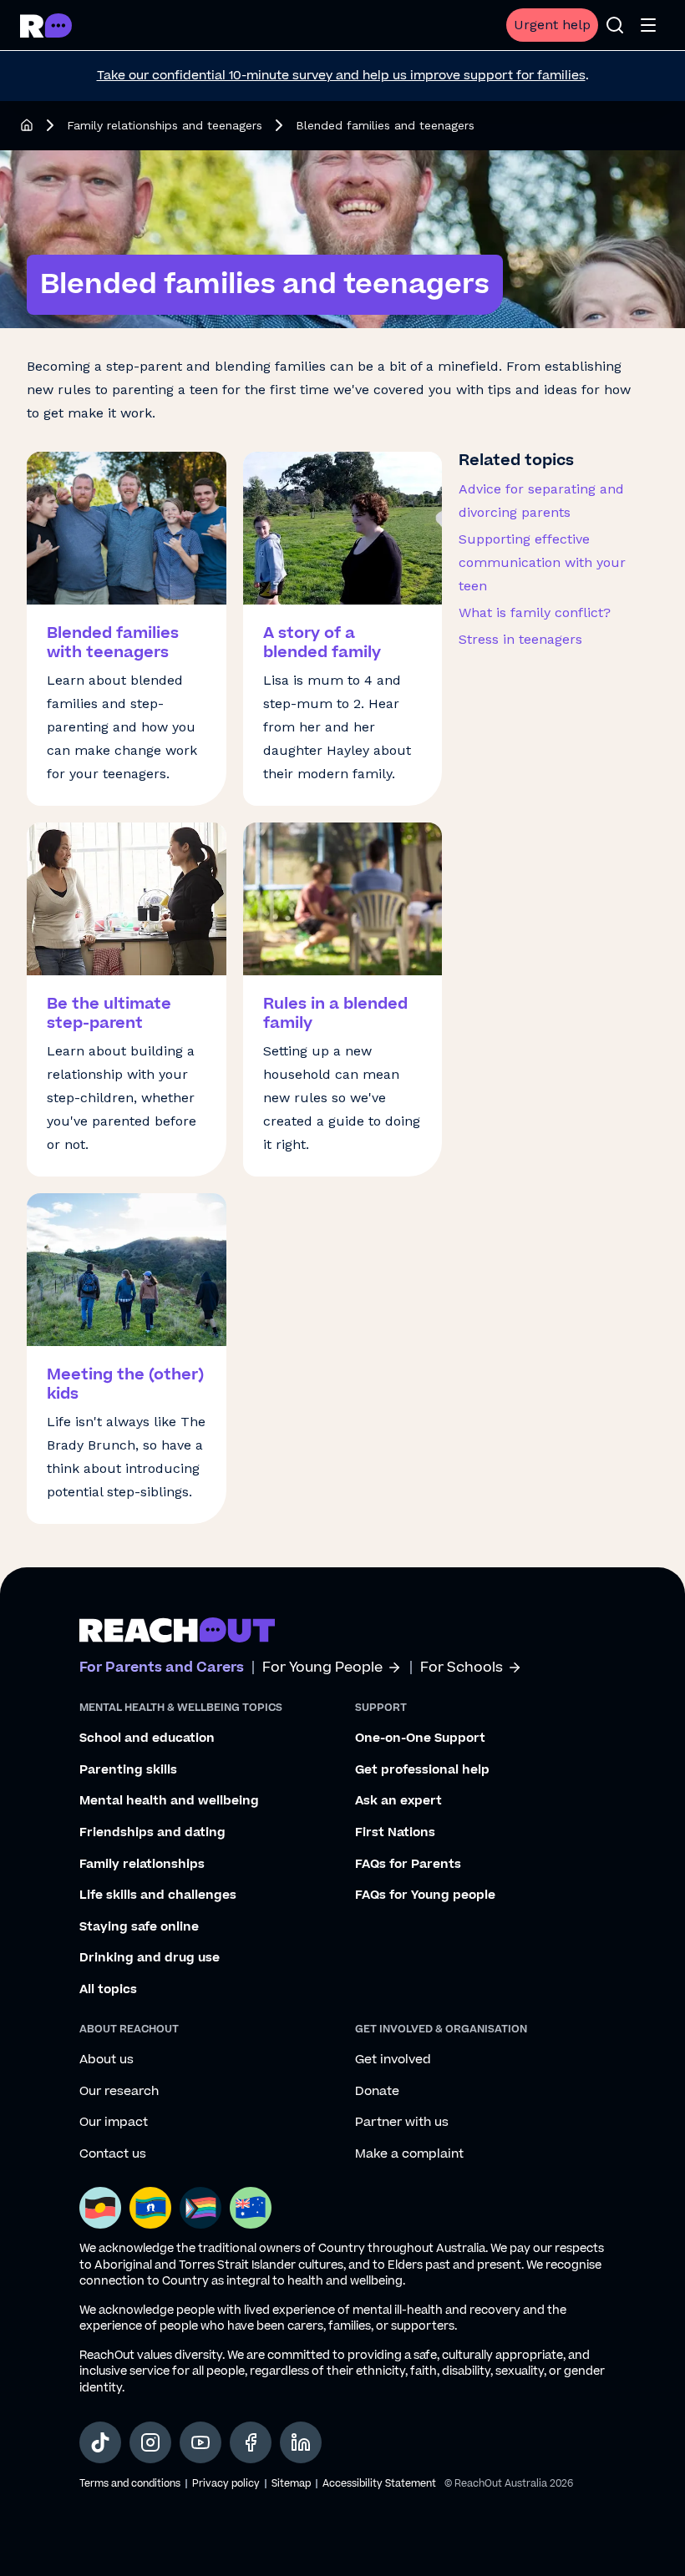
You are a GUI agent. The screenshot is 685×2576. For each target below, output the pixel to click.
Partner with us (402, 2123)
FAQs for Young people (425, 1895)
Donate (377, 2092)
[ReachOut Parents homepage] (27, 125)
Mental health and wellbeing (169, 1801)
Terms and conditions (130, 2484)
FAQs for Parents (408, 1865)
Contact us (113, 2154)
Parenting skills (128, 1770)
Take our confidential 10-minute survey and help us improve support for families (341, 76)
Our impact (114, 2123)
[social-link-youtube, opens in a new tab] (200, 2442)
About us (107, 2060)
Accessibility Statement (379, 2484)
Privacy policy (226, 2484)
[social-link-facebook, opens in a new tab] (251, 2442)
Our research (119, 2092)
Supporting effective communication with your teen (542, 562)
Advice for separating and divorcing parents (541, 501)
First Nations (395, 1833)
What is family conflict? (535, 612)
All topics (108, 1990)
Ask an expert (398, 1801)
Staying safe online (139, 1927)
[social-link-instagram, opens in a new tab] (150, 2442)
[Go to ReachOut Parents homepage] (46, 25)
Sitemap (291, 2484)
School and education (147, 1738)
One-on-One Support (420, 1738)
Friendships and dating (152, 1833)
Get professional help (422, 1770)
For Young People (322, 1668)
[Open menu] (648, 25)
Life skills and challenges (158, 1895)
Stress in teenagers (520, 639)
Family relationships (142, 1865)
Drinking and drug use (150, 1958)
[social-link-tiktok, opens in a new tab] (100, 2442)
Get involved (393, 2060)
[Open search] (615, 25)
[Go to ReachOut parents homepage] (177, 1630)
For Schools (462, 1668)
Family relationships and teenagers (165, 125)
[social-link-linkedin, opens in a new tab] (301, 2442)
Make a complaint (409, 2154)
